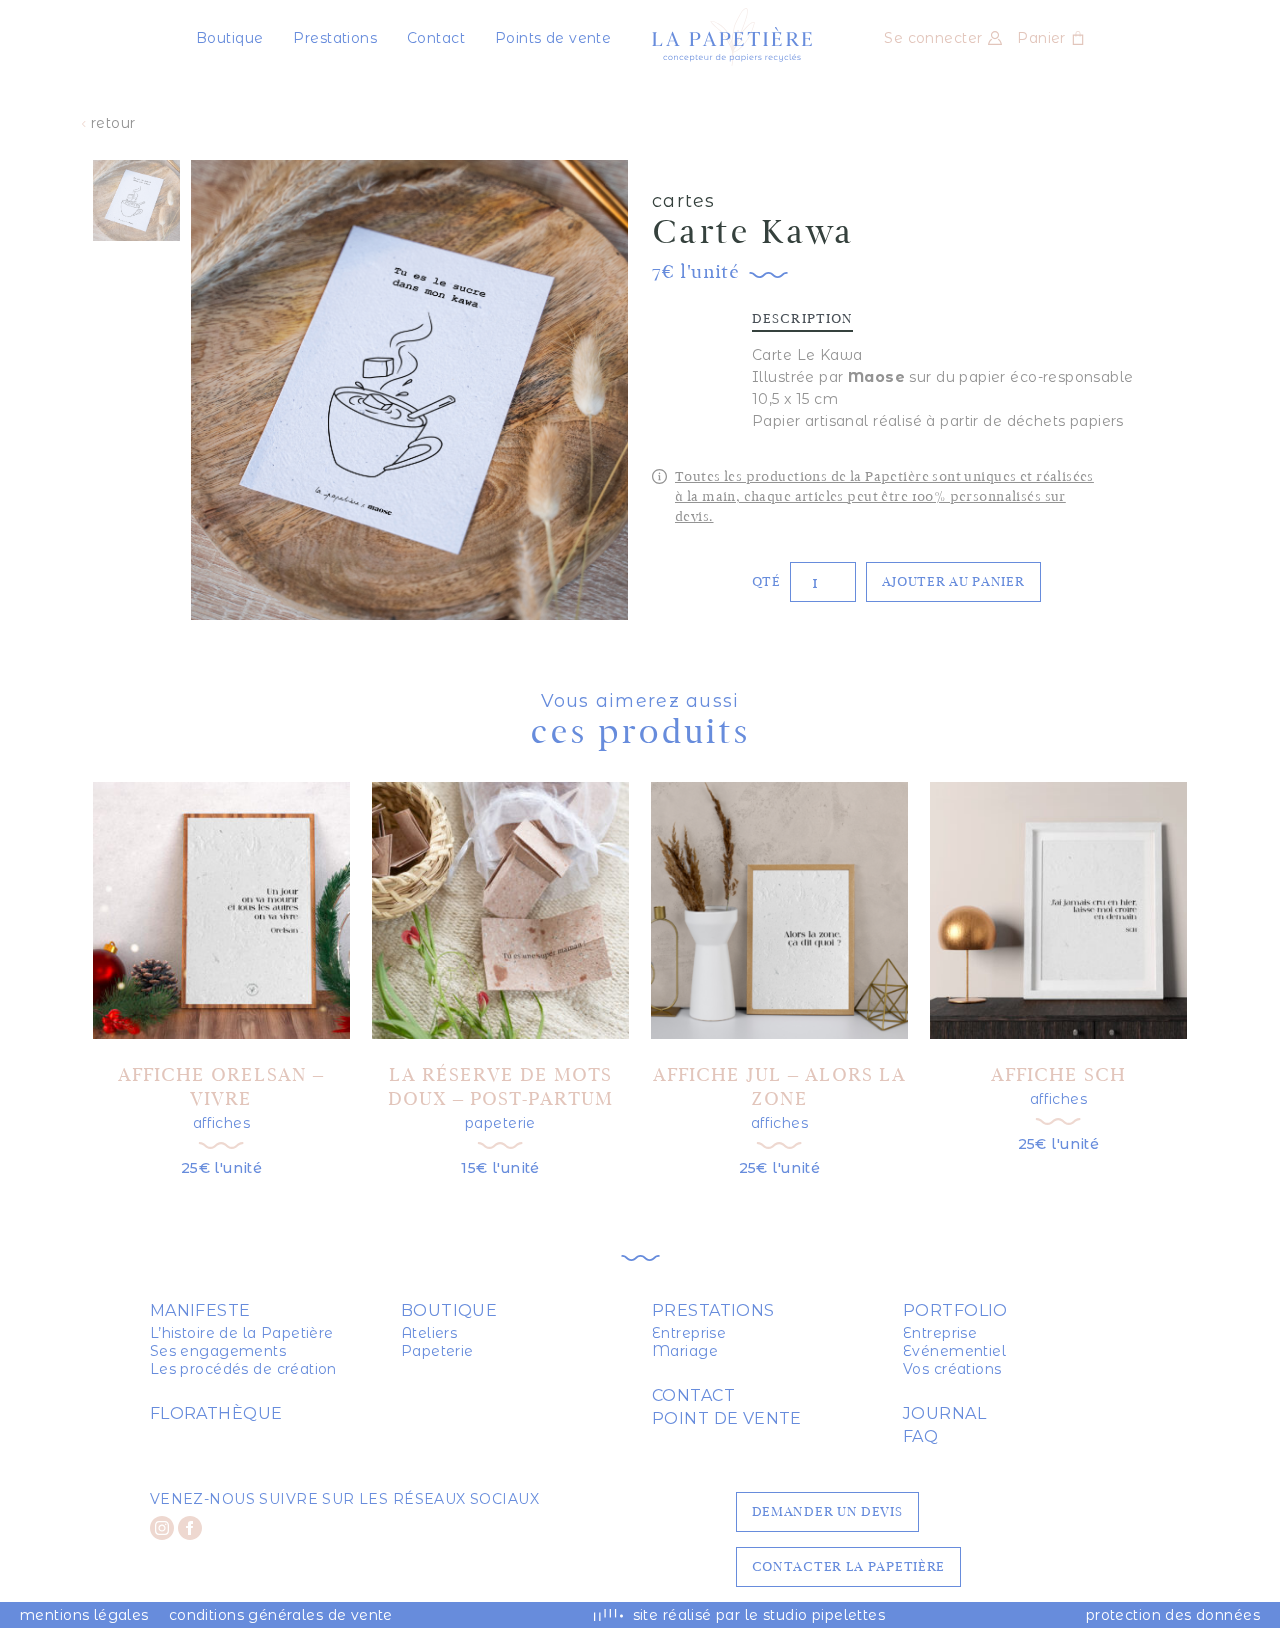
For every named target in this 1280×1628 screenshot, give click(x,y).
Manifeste (200, 1310)
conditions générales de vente (281, 1615)
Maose (876, 377)
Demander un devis (827, 1511)
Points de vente (553, 38)
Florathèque (216, 1413)
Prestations (335, 38)
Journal (944, 1413)
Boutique (229, 38)
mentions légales (84, 1615)
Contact (436, 38)
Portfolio (955, 1310)
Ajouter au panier (953, 581)
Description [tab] (802, 319)
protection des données (1173, 1615)
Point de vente (727, 1418)
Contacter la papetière (848, 1566)
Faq (920, 1436)
